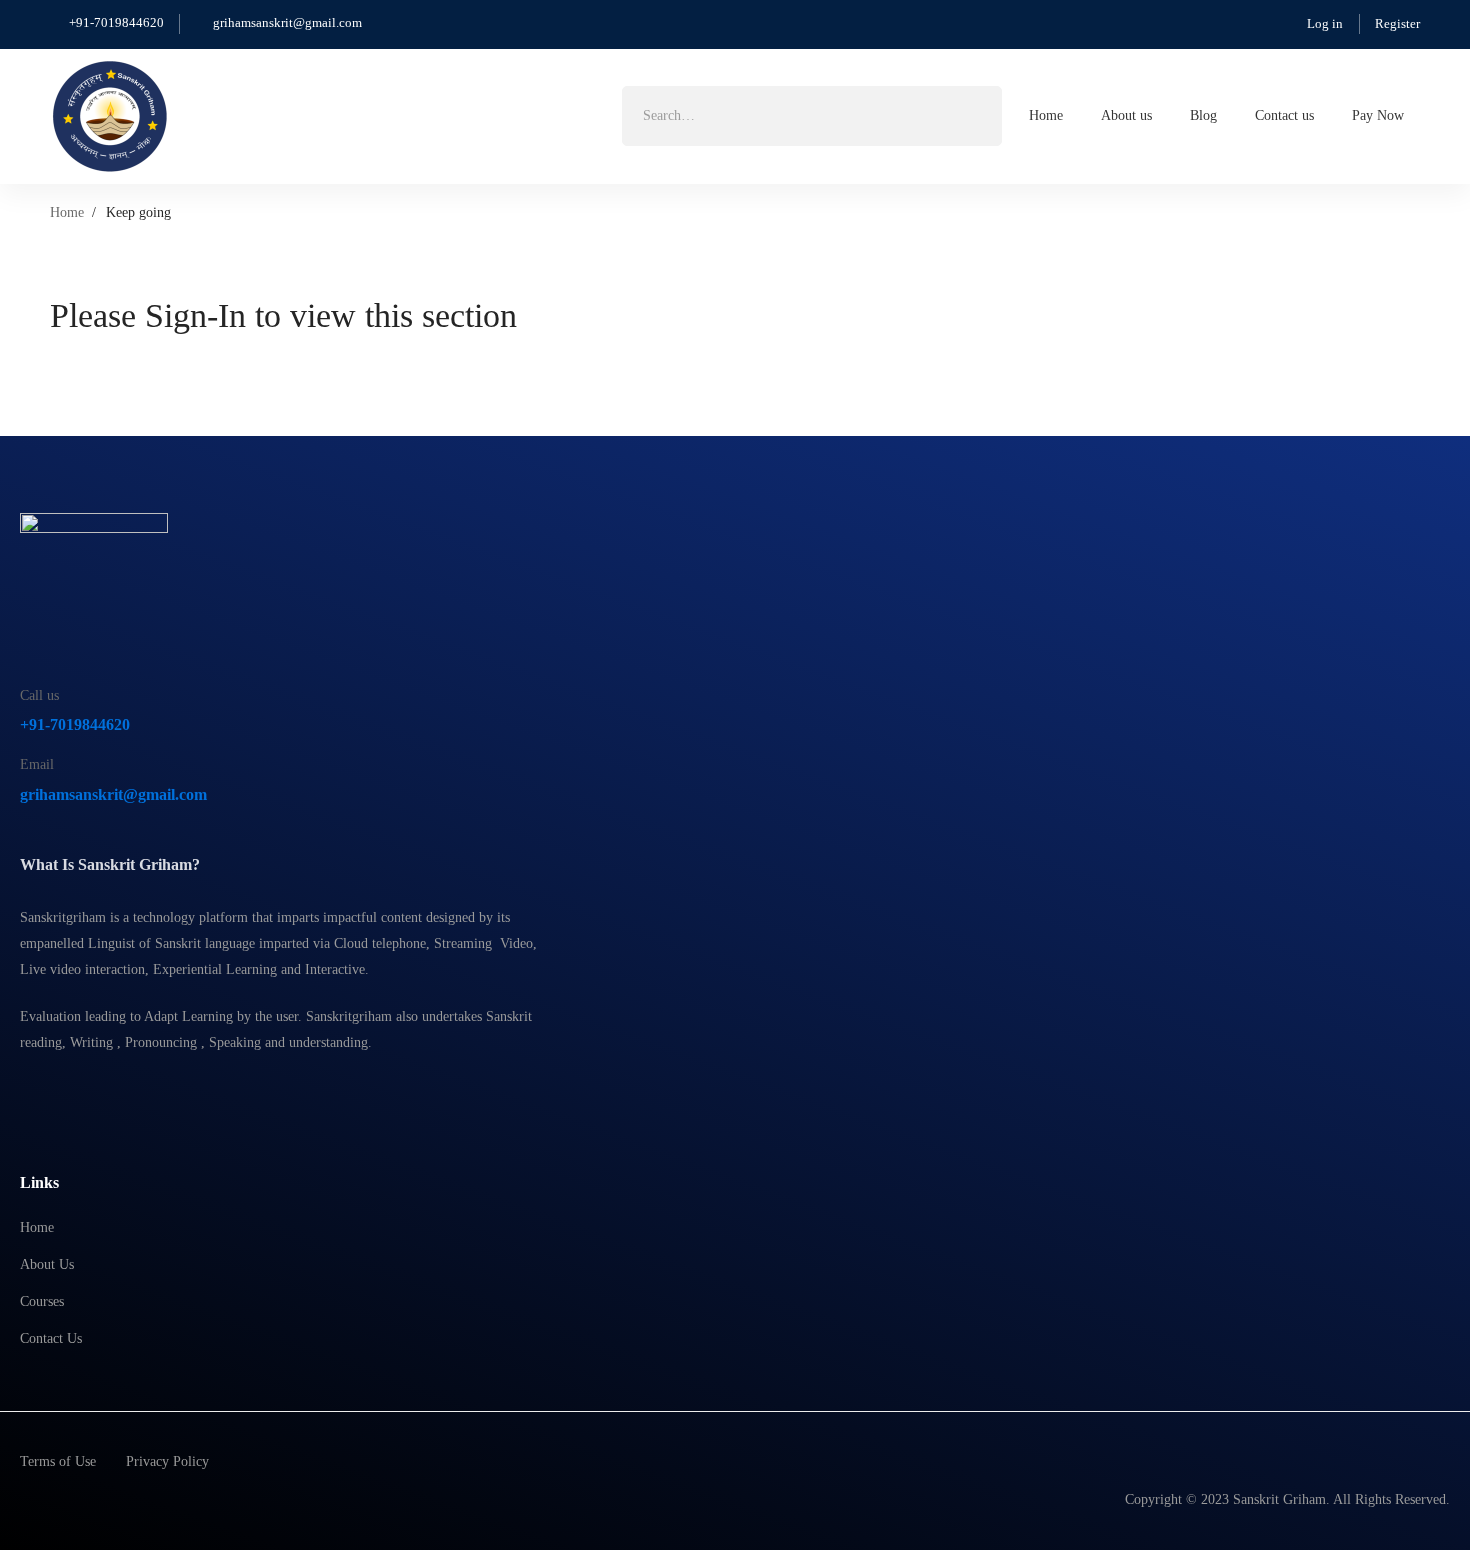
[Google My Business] (122, 1093)
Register (1397, 23)
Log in (1325, 23)
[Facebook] (28, 1093)
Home (67, 212)
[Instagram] (75, 1093)
